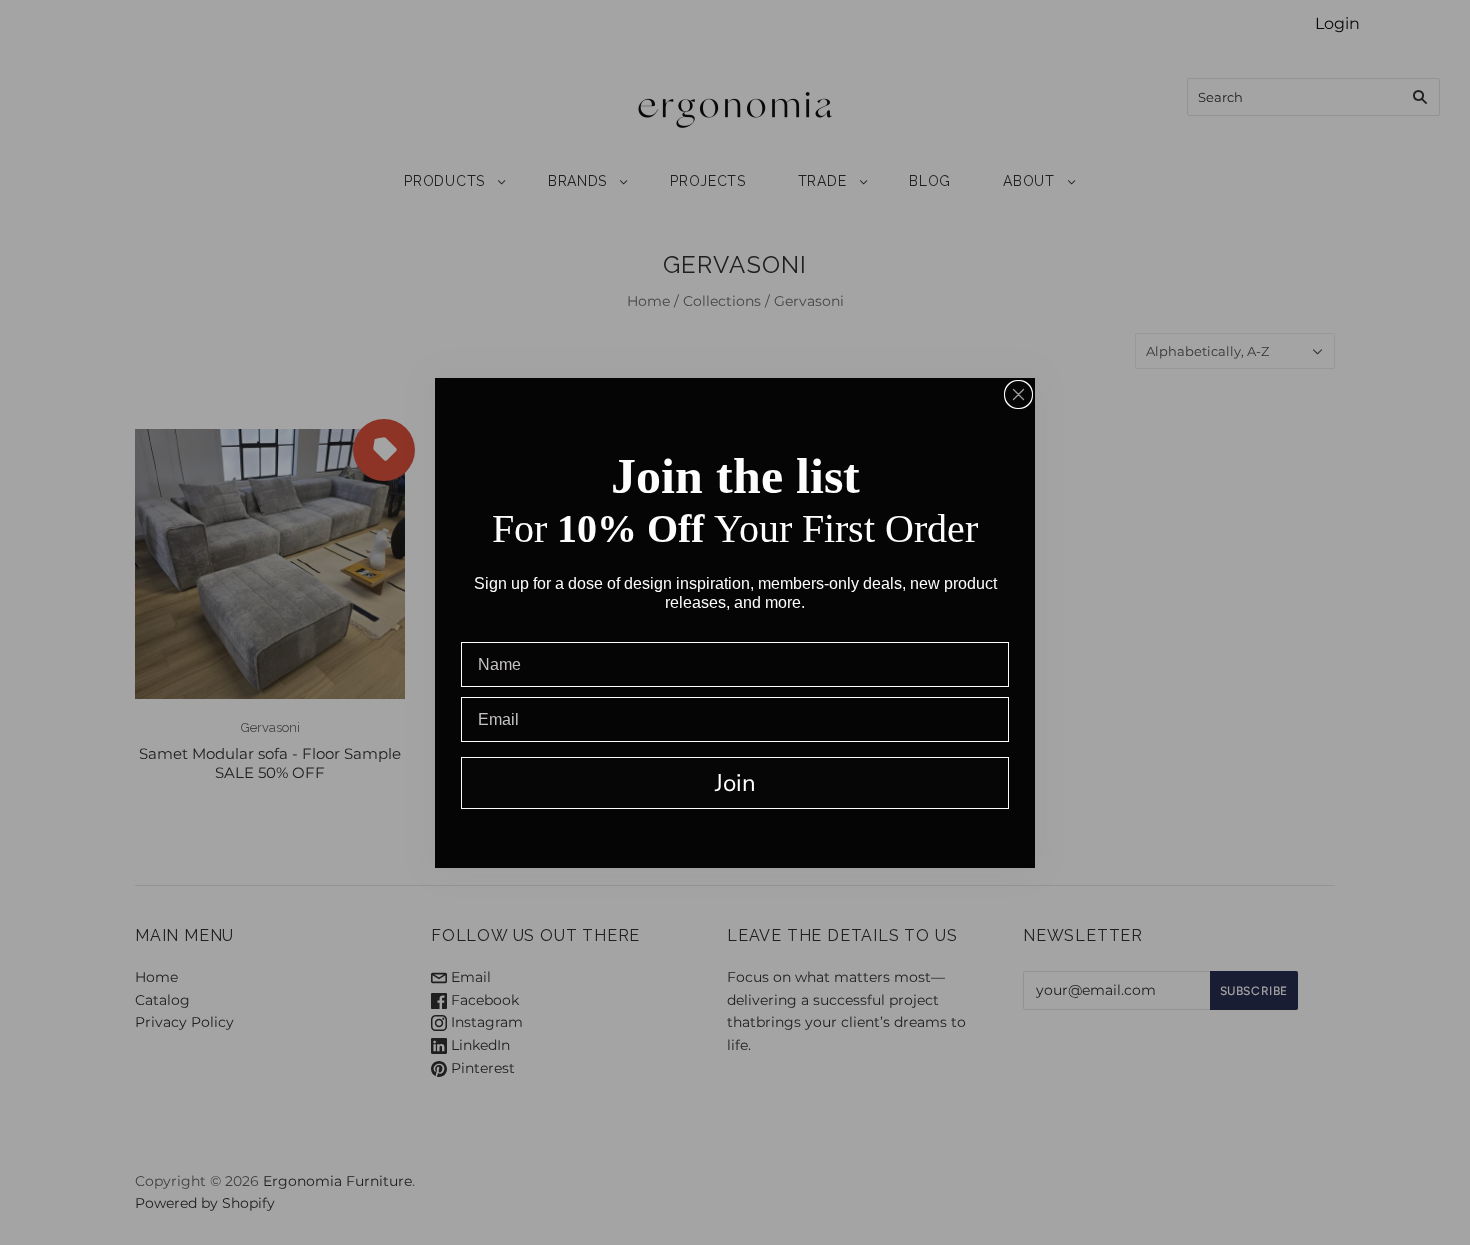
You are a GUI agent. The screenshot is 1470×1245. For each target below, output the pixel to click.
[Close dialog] (1018, 394)
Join (735, 783)
